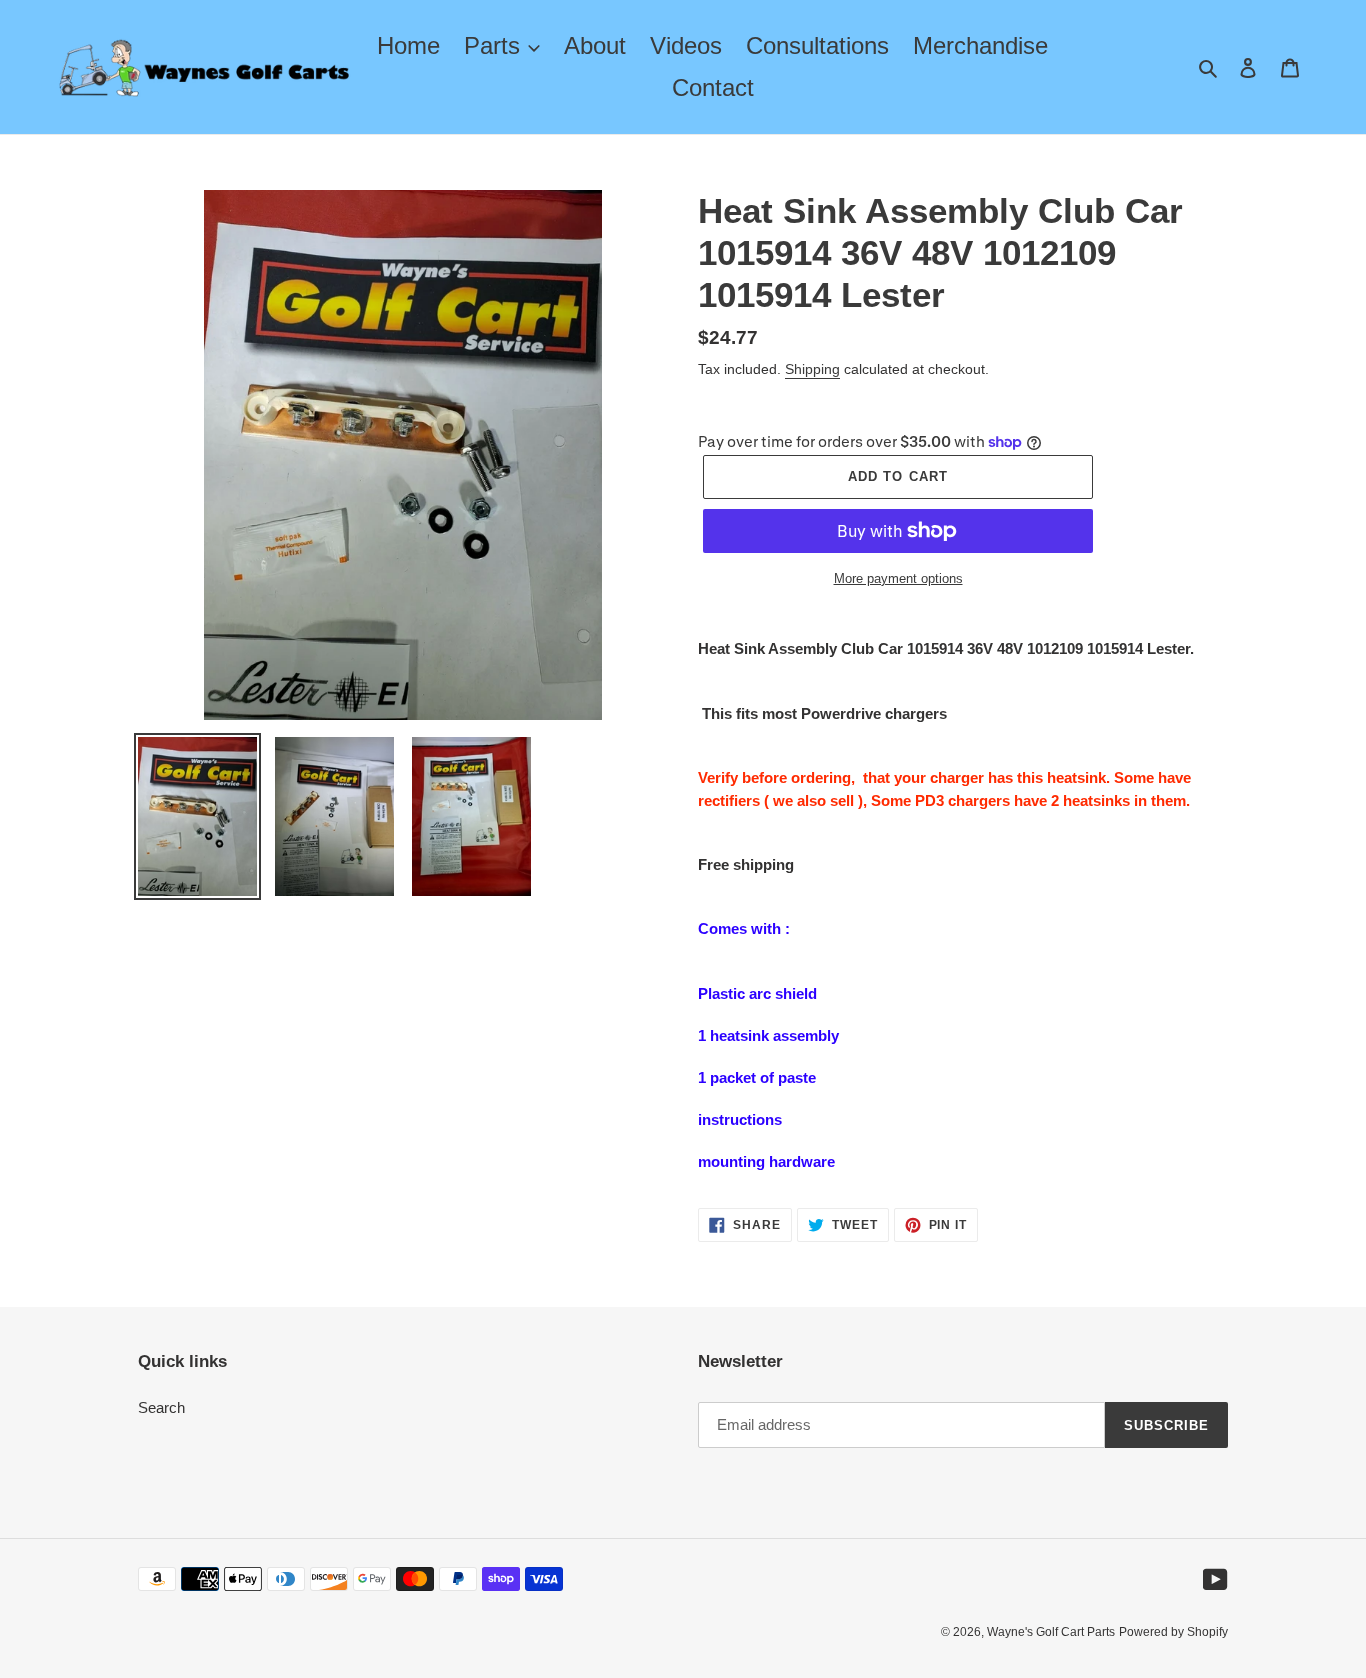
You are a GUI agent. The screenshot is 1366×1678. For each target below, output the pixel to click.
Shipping (812, 369)
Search (161, 1407)
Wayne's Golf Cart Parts (1051, 1632)
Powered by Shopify (1173, 1632)
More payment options (898, 578)
